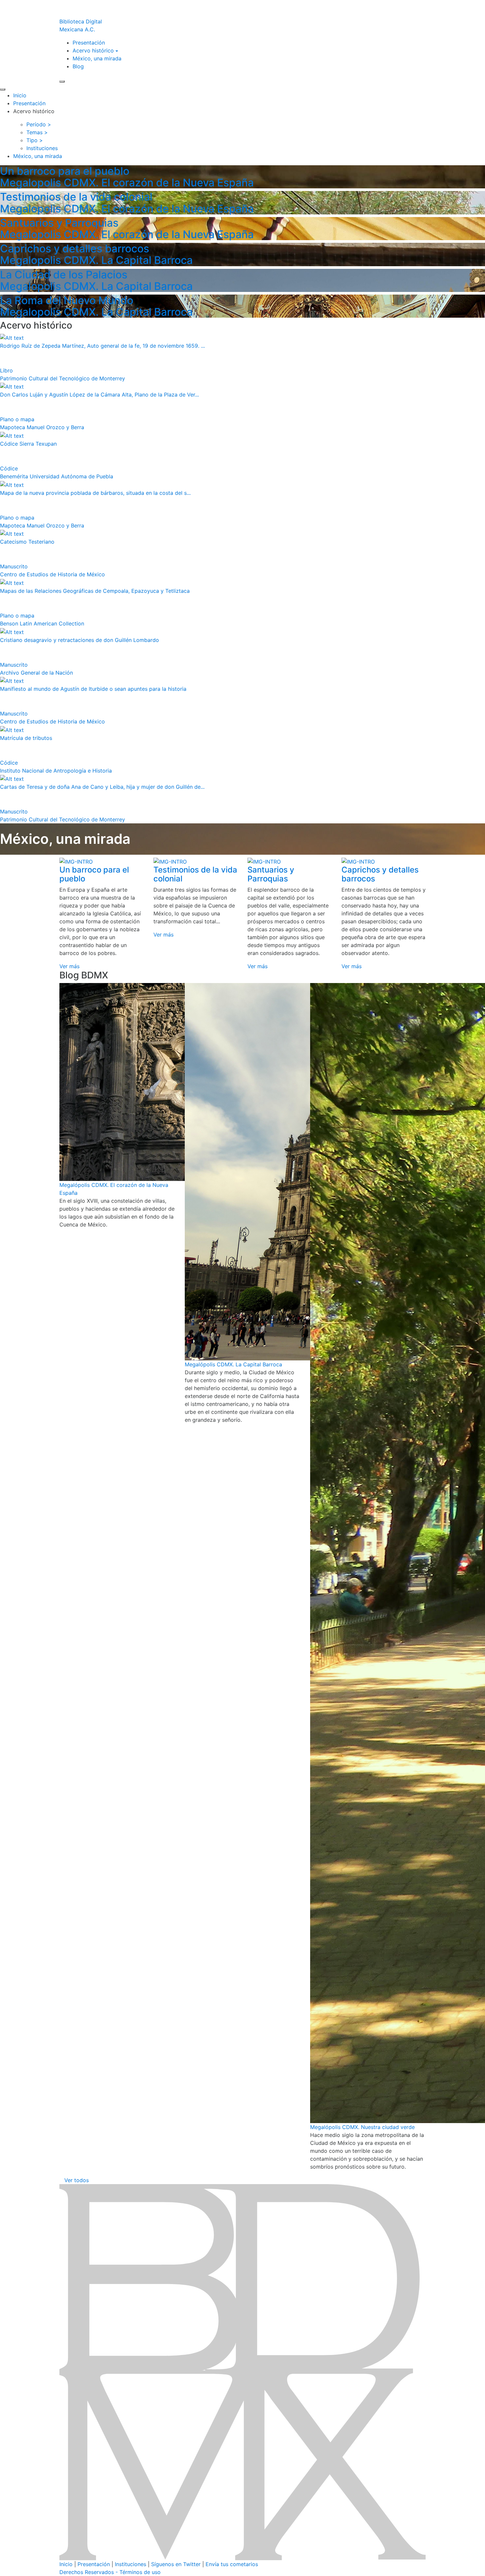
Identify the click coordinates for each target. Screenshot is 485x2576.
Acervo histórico (93, 50)
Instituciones (130, 2564)
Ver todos (77, 2180)
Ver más (69, 966)
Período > (39, 124)
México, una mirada (97, 58)
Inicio (20, 95)
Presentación (89, 43)
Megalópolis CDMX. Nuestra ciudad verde (362, 2127)
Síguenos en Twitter (176, 2564)
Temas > (37, 132)
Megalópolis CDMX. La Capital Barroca (233, 1364)
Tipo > (35, 140)
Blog (78, 66)
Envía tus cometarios (232, 2564)
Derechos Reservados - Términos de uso (110, 2572)
